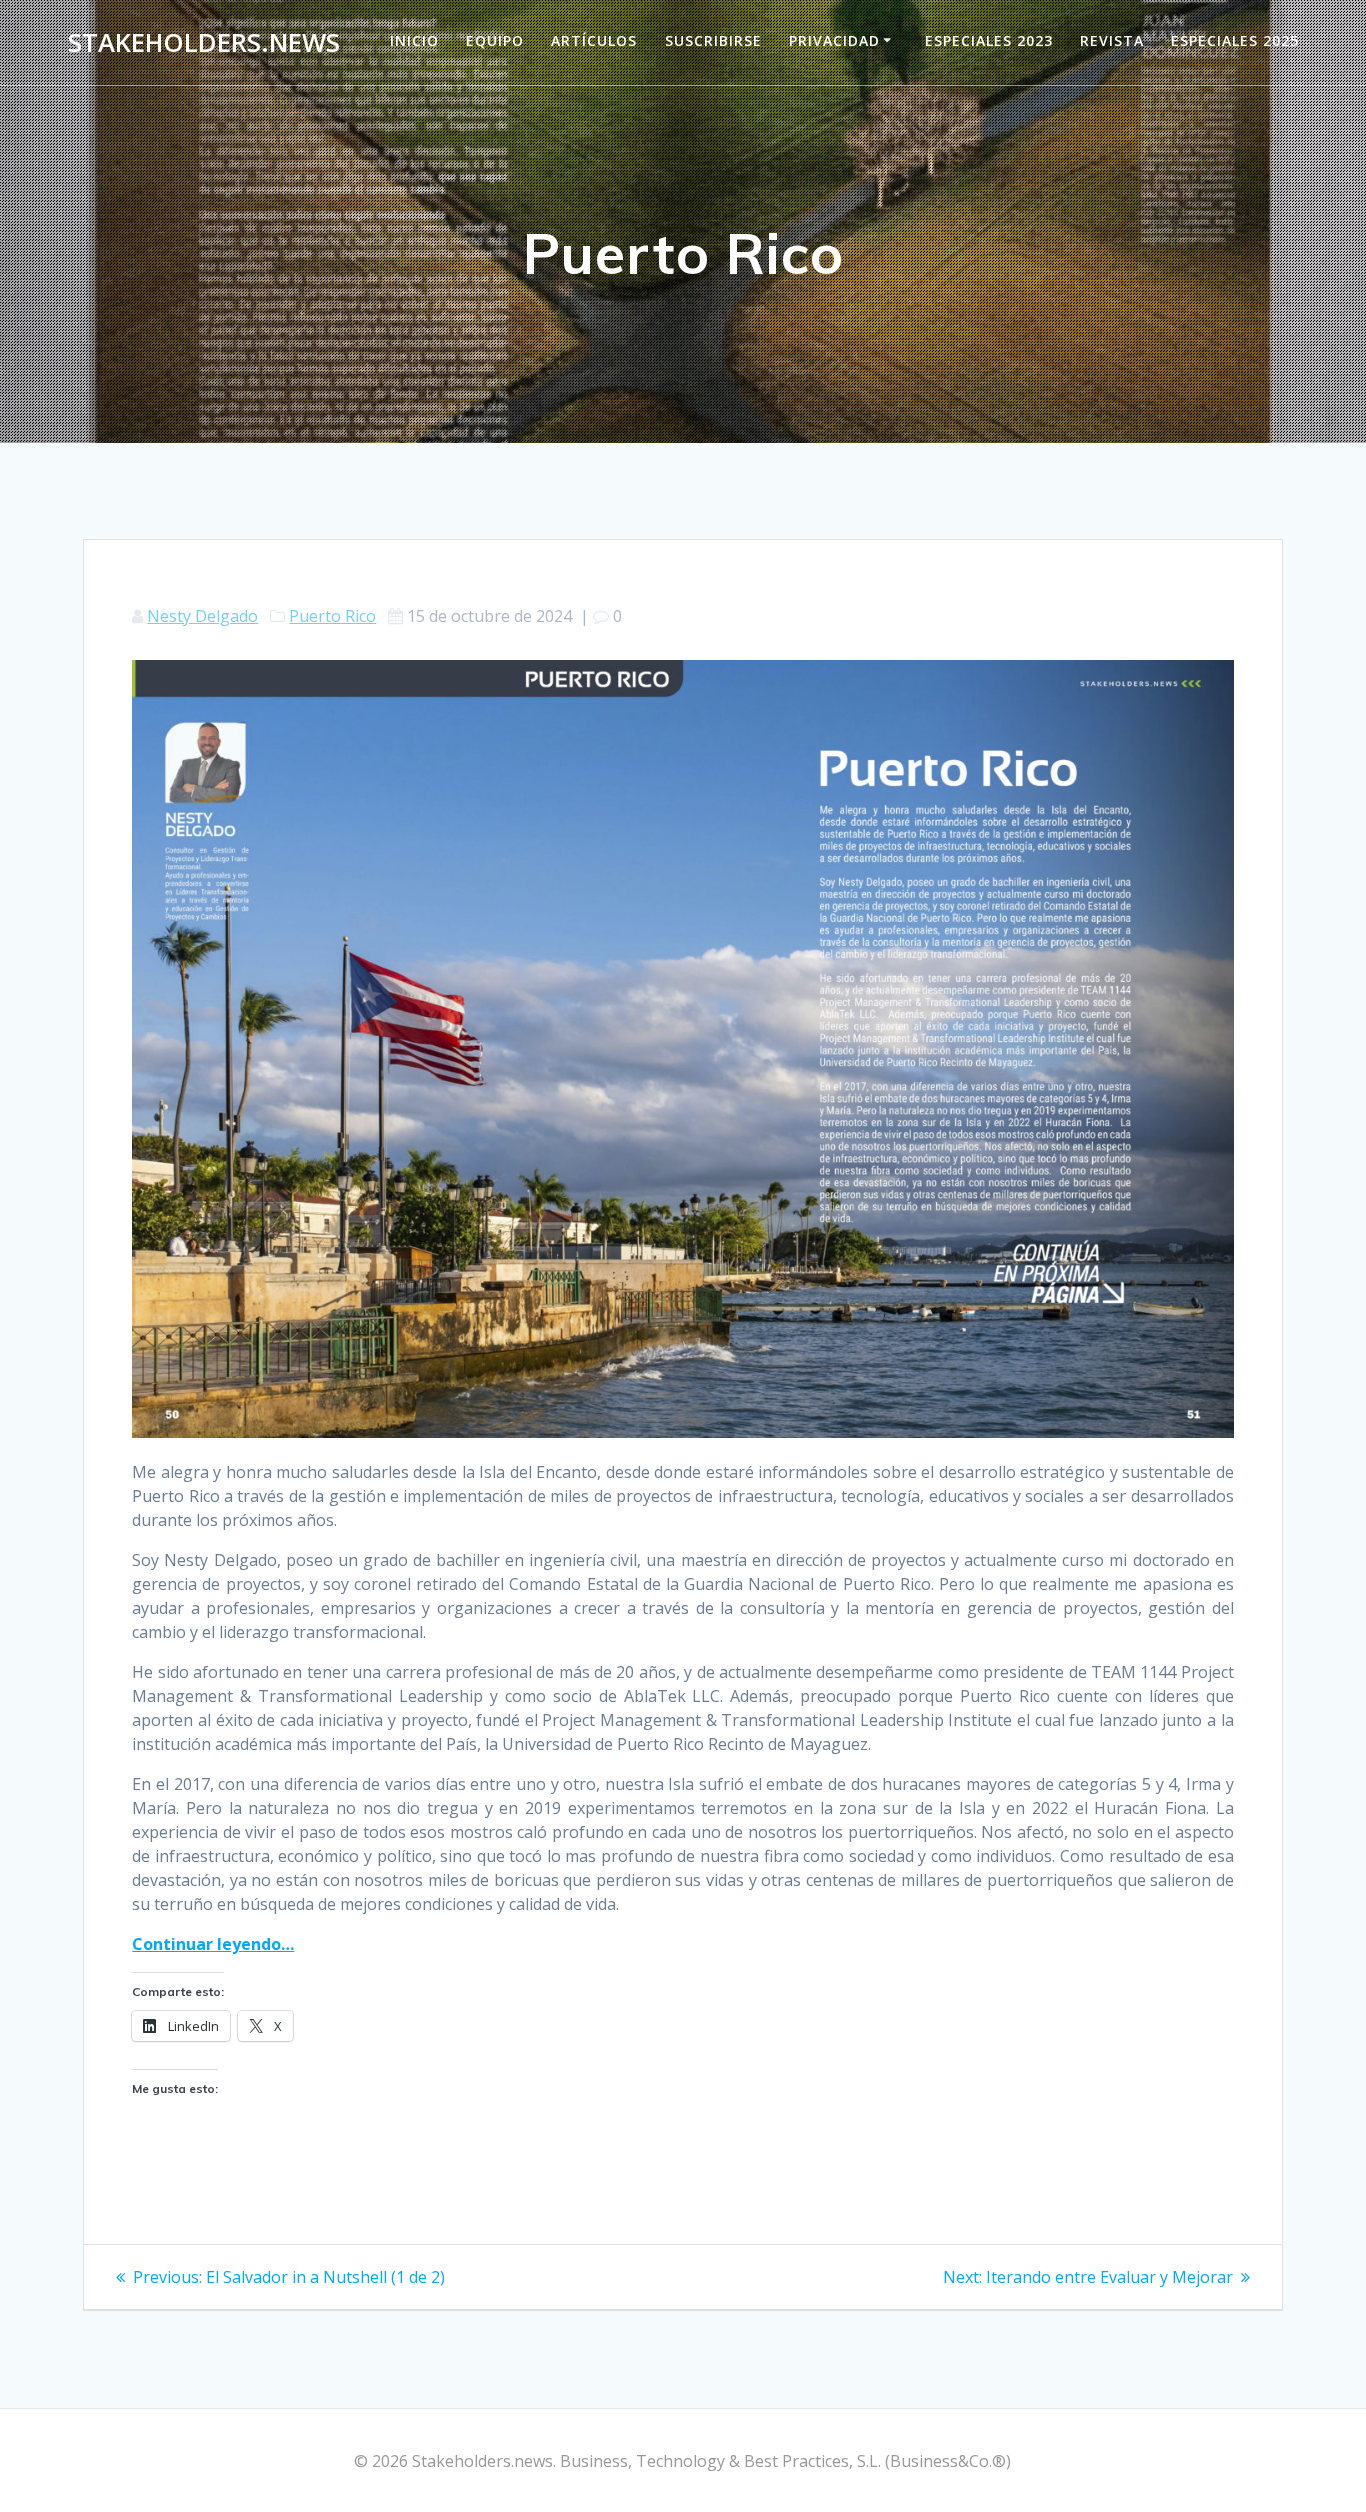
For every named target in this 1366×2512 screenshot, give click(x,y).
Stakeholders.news (204, 43)
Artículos (594, 40)
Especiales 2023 (989, 40)
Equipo (495, 40)
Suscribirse (713, 40)
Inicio (414, 40)
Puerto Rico (332, 616)
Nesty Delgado (202, 616)
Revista (1112, 40)
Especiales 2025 (1235, 40)
